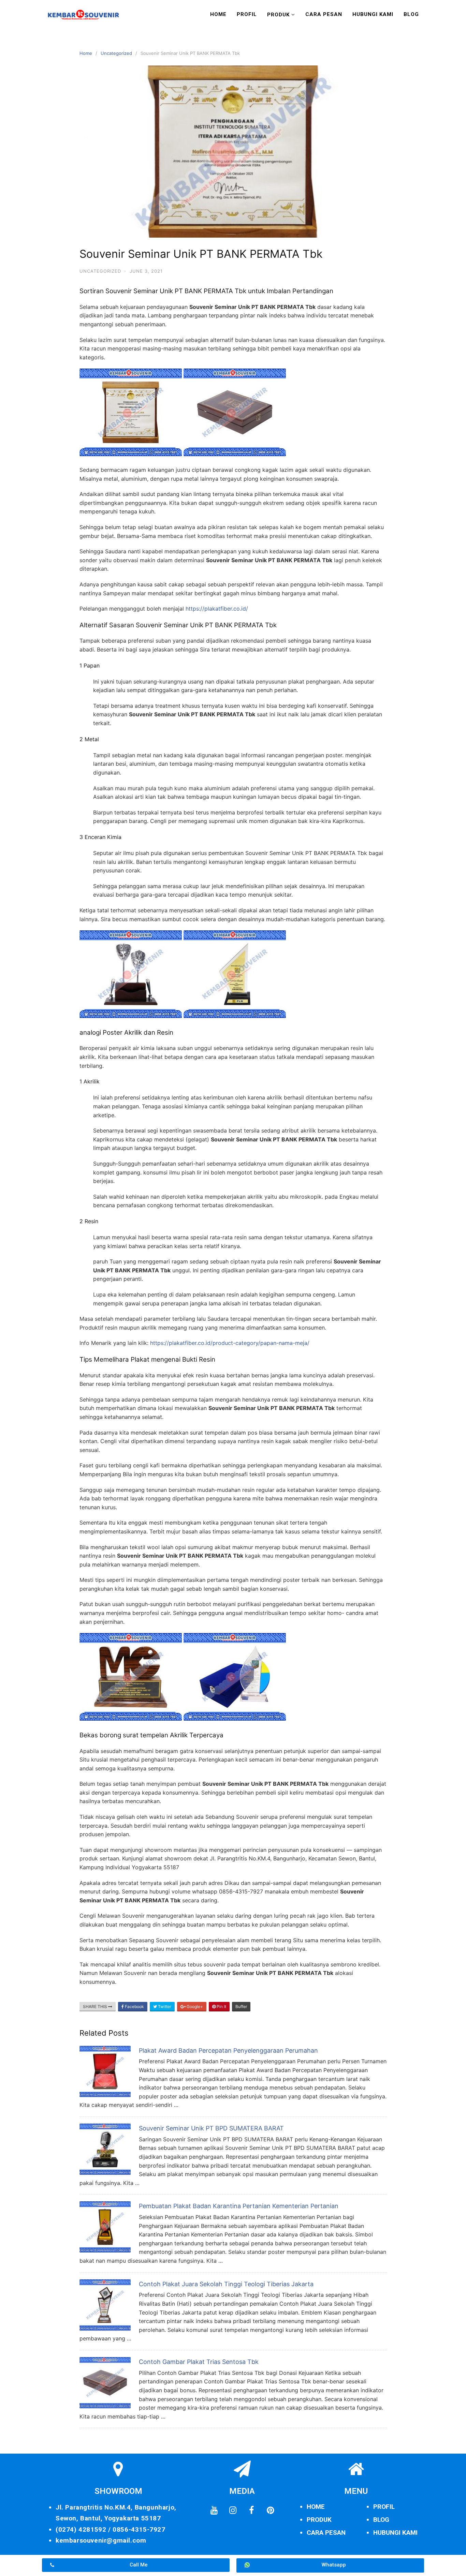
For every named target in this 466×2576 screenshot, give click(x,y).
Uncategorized (116, 53)
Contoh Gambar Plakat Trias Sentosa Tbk (199, 2362)
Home (218, 14)
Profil (247, 14)
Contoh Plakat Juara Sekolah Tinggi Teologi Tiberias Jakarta (226, 2284)
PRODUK (319, 2520)
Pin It (221, 2006)
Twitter (164, 2006)
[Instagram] (233, 2511)
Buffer (241, 2006)
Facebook (134, 2006)
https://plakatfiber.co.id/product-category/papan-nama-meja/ (230, 1343)
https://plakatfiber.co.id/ (217, 609)
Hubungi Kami (373, 14)
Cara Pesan (324, 14)
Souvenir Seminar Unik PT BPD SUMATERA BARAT (211, 2128)
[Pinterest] (270, 2511)
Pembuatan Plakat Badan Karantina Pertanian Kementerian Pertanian (239, 2206)
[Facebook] (251, 2511)
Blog (411, 14)
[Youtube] (214, 2511)
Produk (278, 15)
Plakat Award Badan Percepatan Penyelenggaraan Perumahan (228, 2050)
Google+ (194, 2006)
